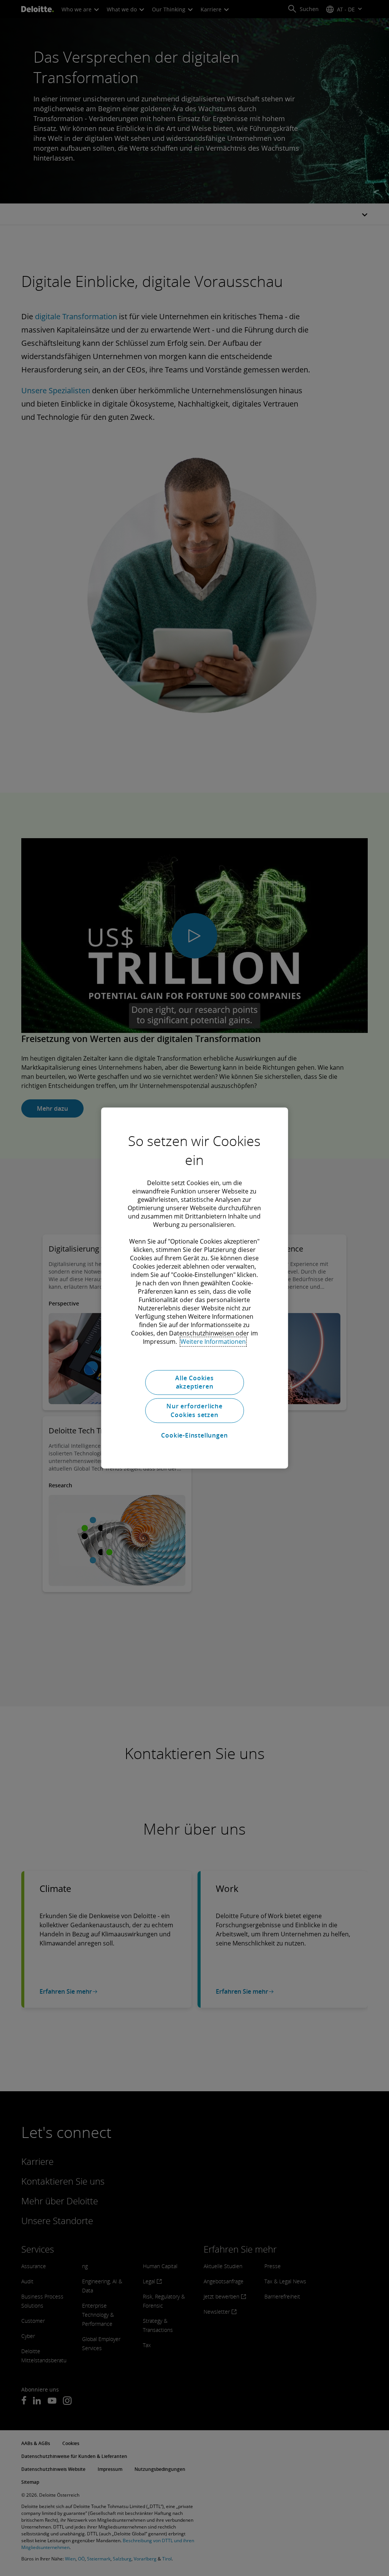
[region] (194, 1288)
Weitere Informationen (213, 1342)
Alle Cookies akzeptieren (194, 1382)
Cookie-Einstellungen (194, 1435)
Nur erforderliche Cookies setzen (194, 1411)
